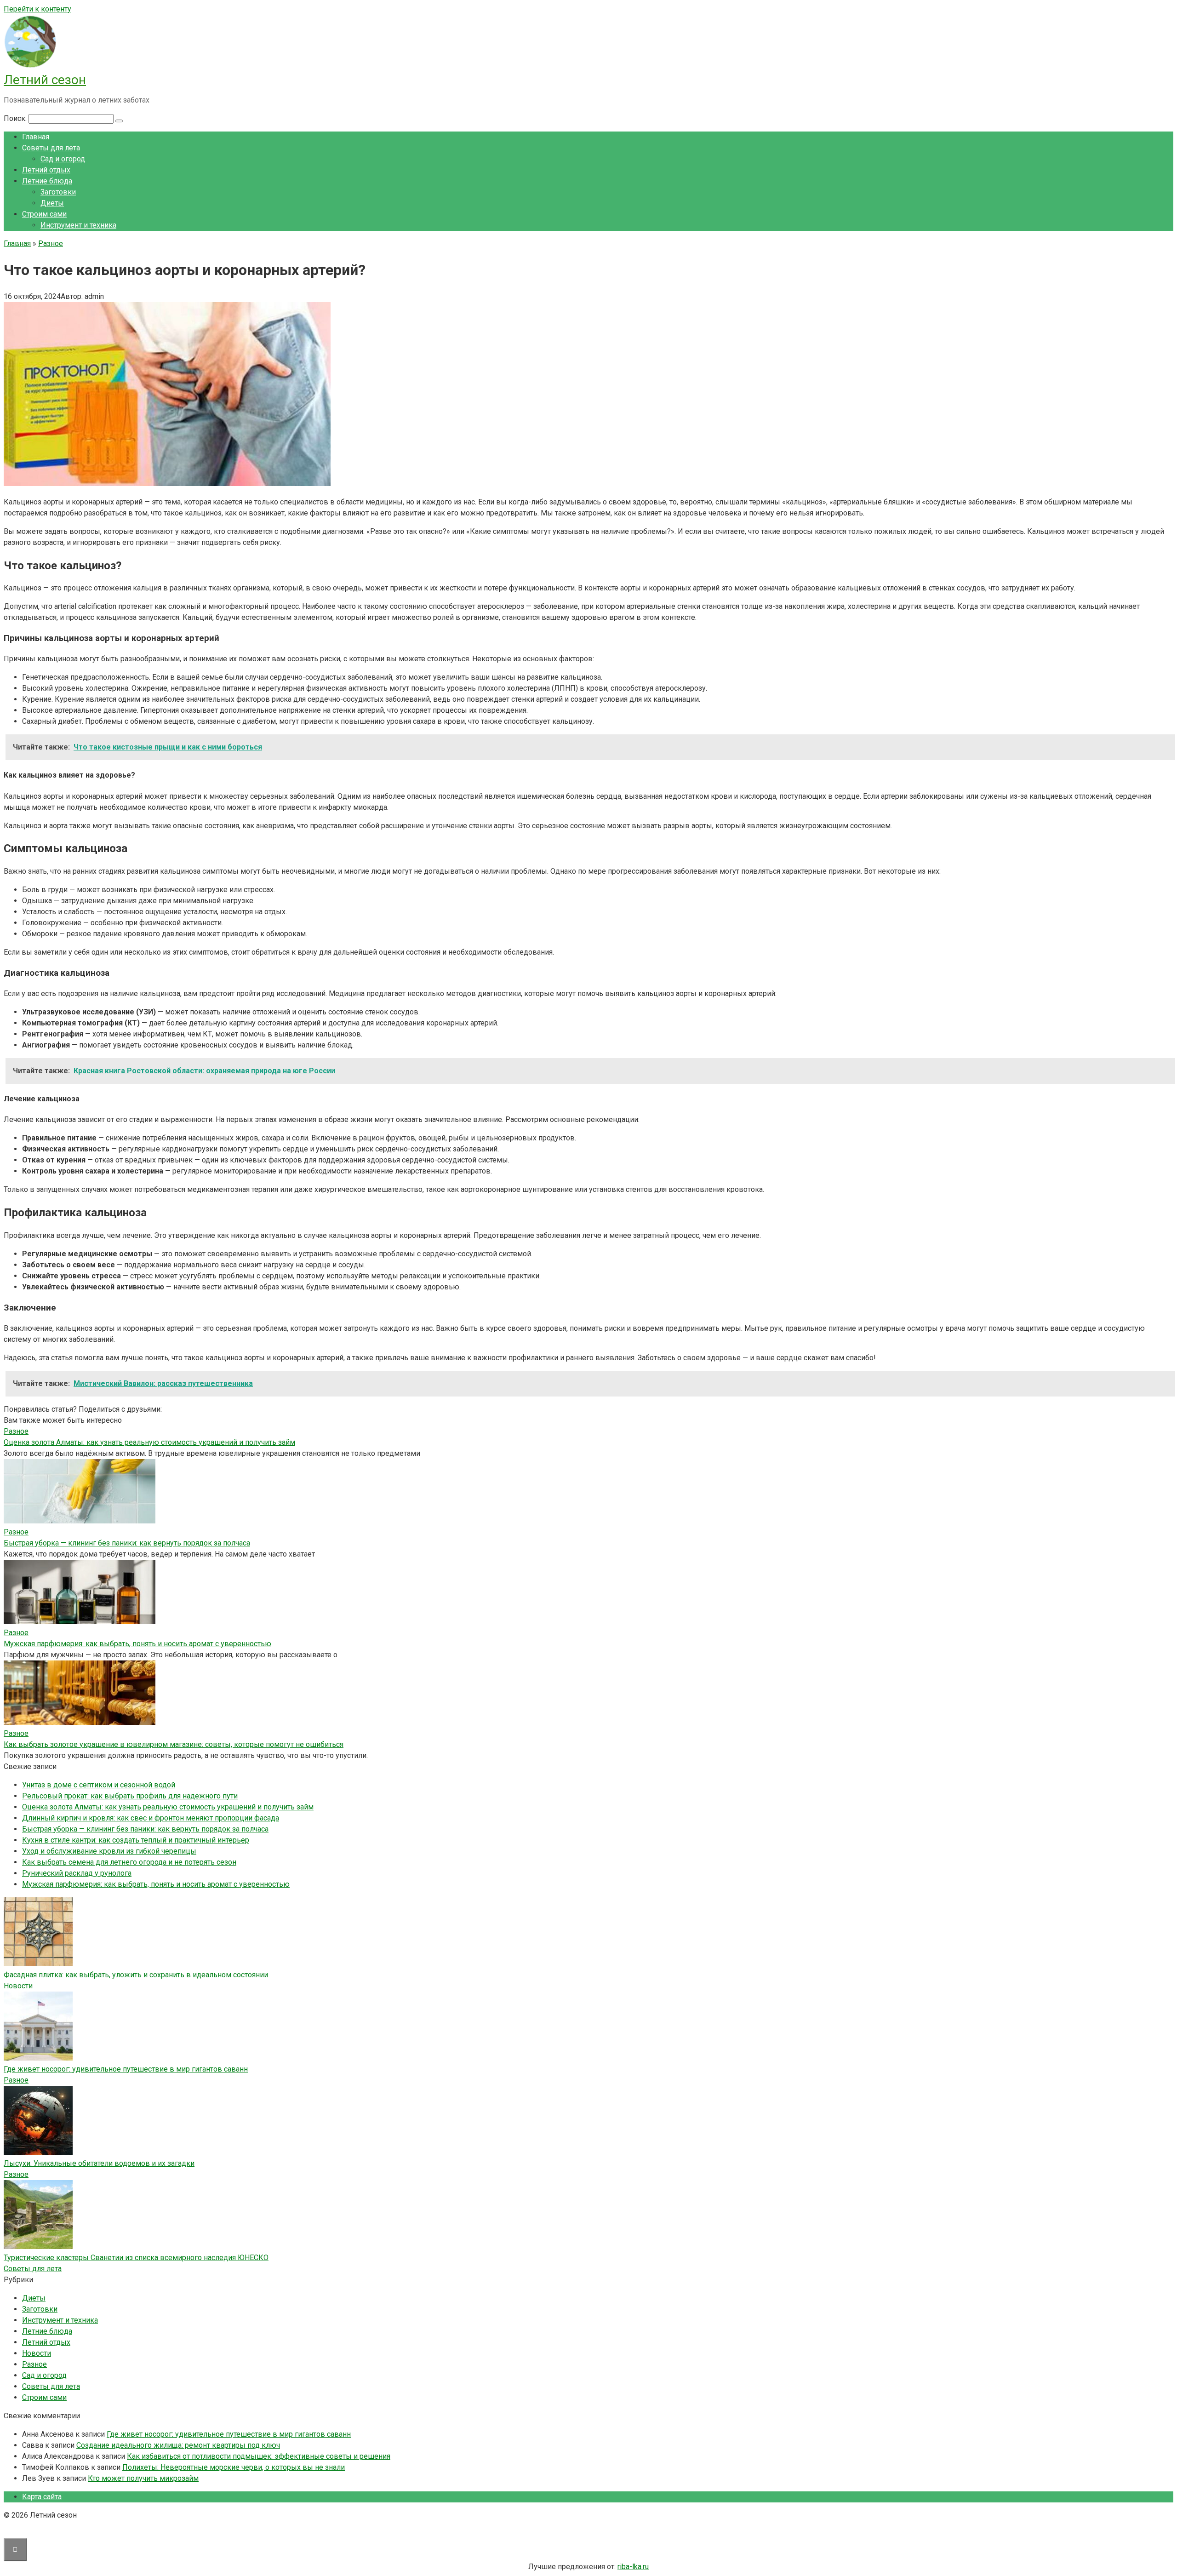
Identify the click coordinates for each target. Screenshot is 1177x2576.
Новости (18, 1986)
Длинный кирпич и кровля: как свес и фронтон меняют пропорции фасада (151, 1818)
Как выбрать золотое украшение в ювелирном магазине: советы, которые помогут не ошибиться (174, 1744)
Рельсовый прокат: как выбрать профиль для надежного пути (130, 1796)
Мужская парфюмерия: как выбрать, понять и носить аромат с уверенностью (137, 1644)
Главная (36, 137)
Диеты (52, 203)
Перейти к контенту (37, 9)
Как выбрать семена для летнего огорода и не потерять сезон (129, 1862)
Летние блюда (47, 181)
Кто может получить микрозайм (143, 2478)
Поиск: (16, 118)
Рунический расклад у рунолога (77, 1873)
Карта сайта (42, 2497)
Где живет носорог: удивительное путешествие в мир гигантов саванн (126, 2069)
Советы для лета (51, 148)
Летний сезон (45, 80)
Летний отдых (46, 170)
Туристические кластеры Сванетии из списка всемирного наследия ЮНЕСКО (136, 2258)
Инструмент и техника (78, 225)
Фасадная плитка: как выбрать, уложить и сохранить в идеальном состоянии (136, 1975)
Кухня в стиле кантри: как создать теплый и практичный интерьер (136, 1840)
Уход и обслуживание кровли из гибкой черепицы (109, 1851)
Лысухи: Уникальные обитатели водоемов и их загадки (99, 2163)
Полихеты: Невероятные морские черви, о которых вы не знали (234, 2467)
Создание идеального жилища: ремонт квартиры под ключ (178, 2445)
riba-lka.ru (633, 2567)
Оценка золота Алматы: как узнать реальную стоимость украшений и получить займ (149, 1442)
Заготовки (58, 192)
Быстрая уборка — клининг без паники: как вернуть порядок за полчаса (127, 1543)
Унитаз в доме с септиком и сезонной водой (99, 1785)
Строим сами (44, 214)
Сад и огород (63, 159)
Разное (16, 2080)
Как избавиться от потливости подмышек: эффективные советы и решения (259, 2456)
